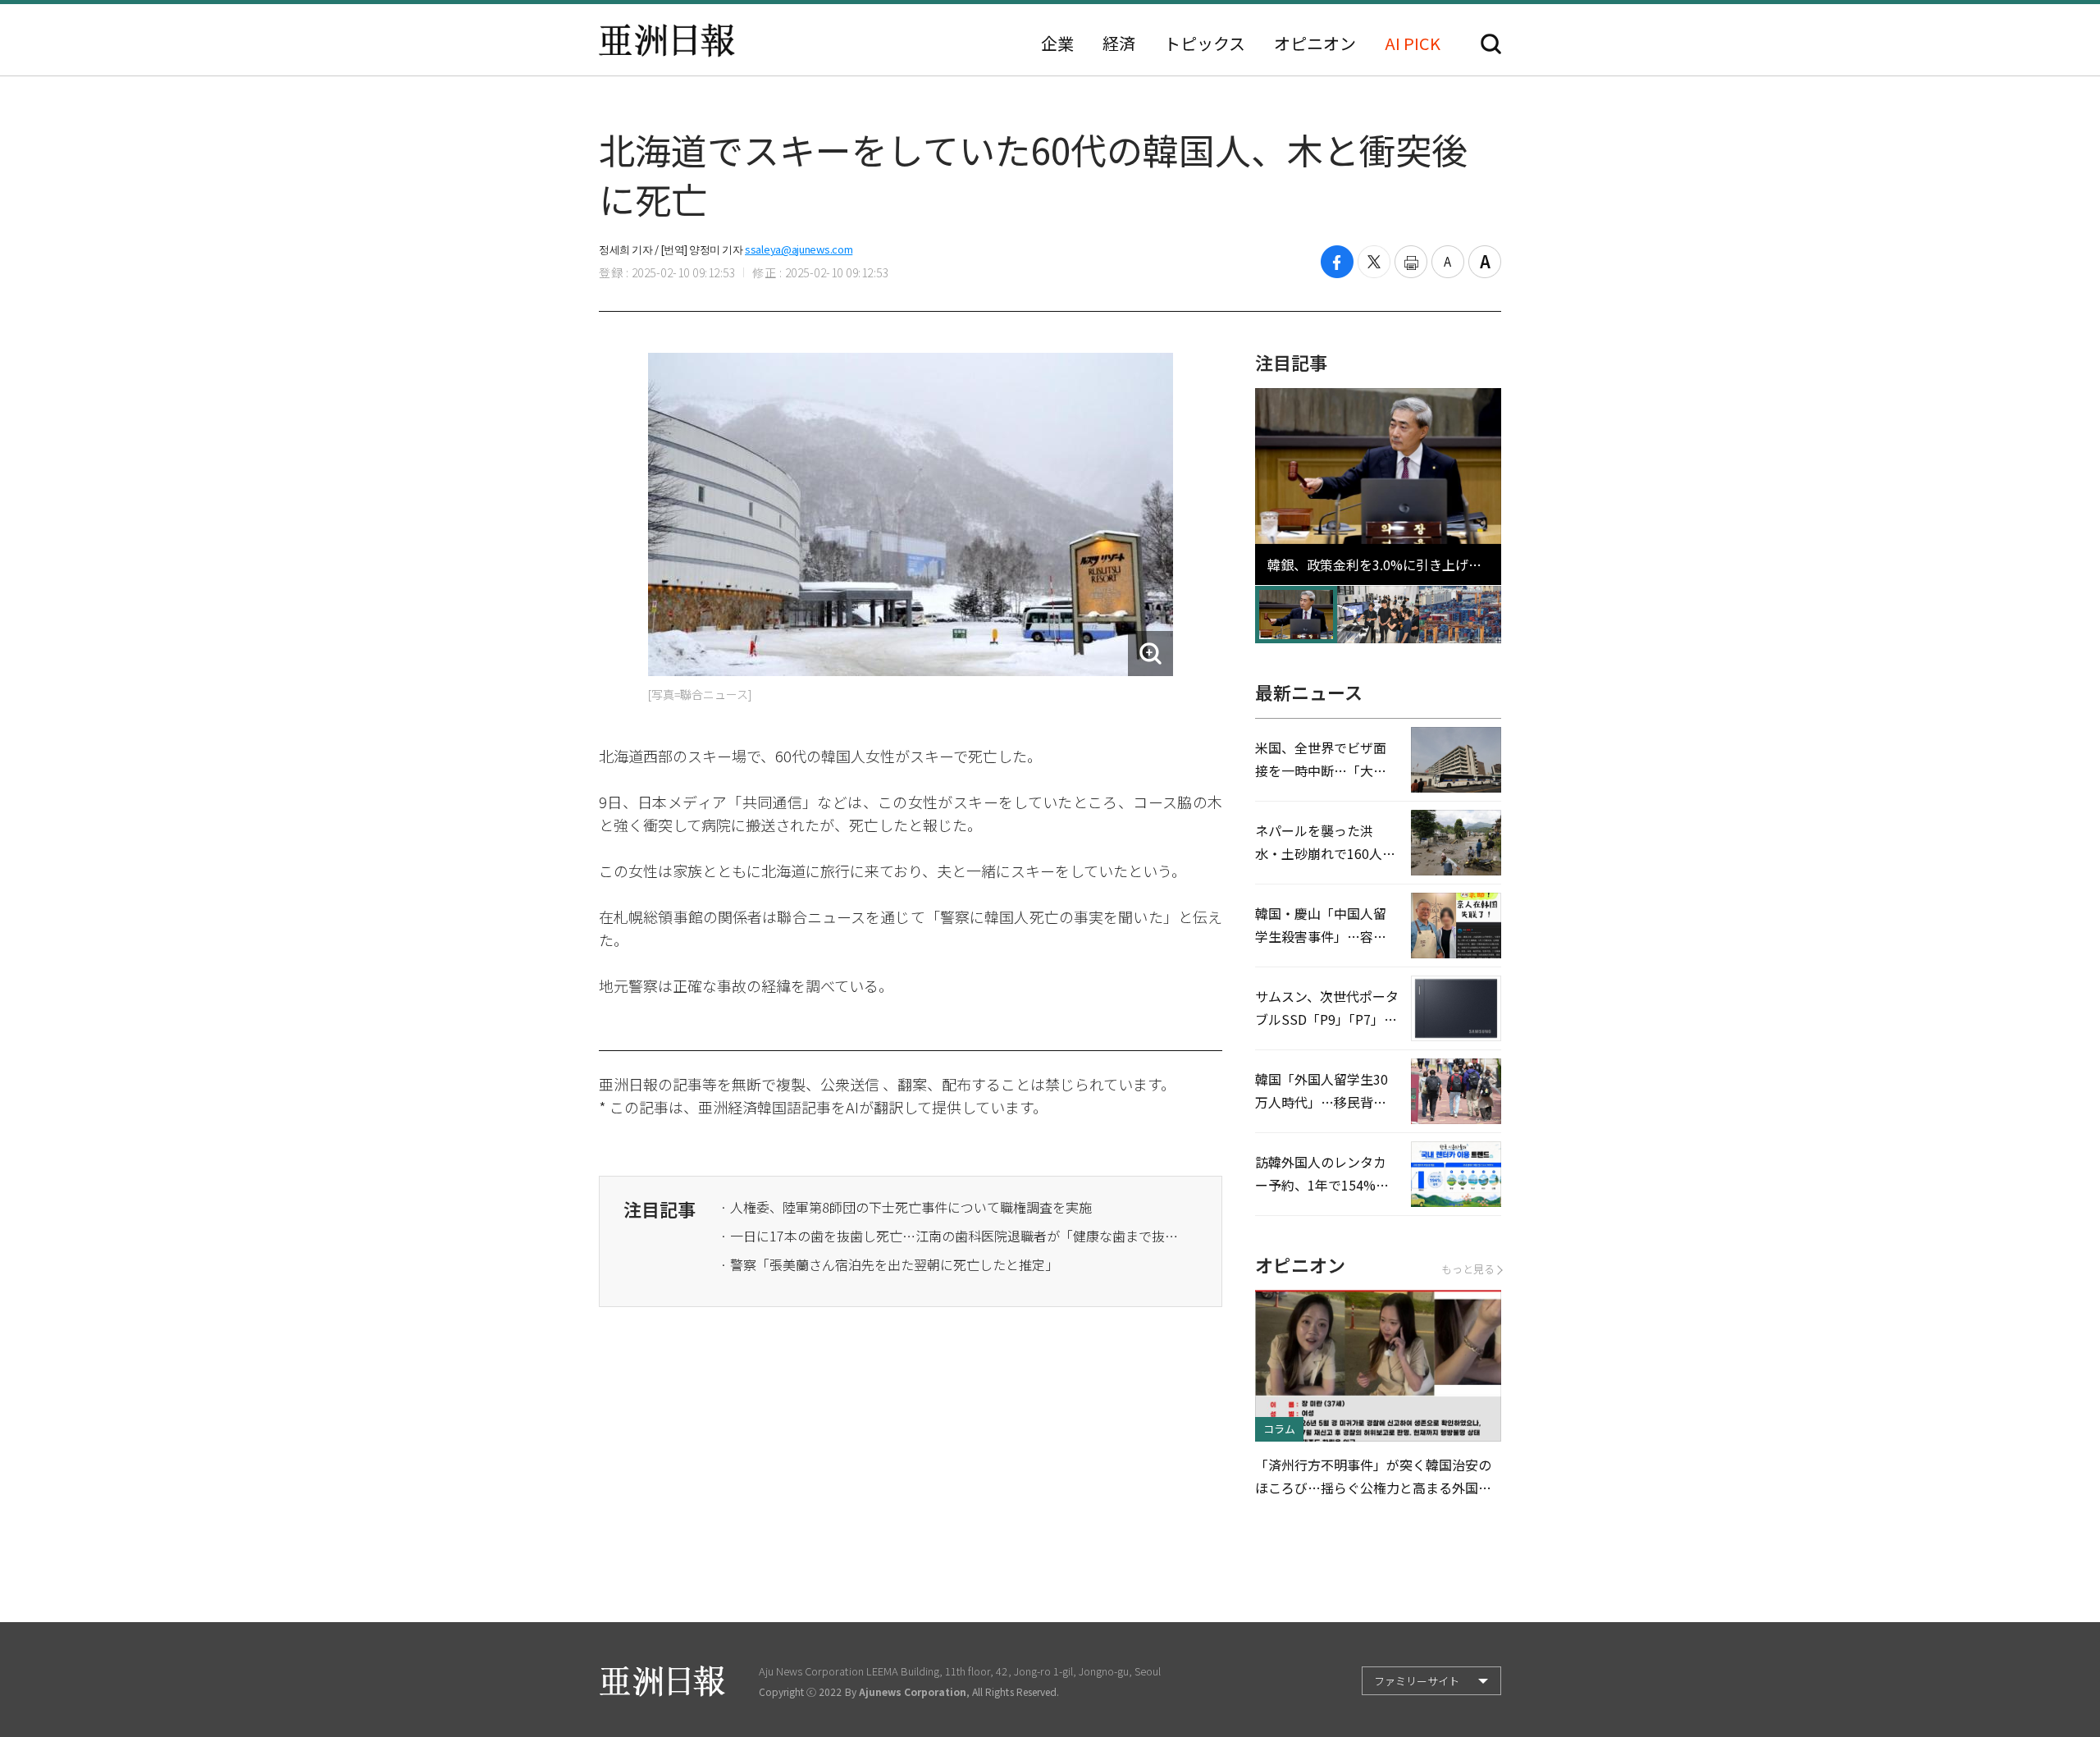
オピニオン (1315, 43)
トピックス (1205, 43)
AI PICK (1413, 43)
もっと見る (1468, 1269)
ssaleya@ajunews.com (799, 249)
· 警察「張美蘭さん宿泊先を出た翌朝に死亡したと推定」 (889, 1264)
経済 (1119, 43)
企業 (1057, 43)
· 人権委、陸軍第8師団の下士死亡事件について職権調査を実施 (906, 1207)
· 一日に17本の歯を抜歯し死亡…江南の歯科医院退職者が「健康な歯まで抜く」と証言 (950, 1236)
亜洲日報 (667, 40)
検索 (1491, 44)
